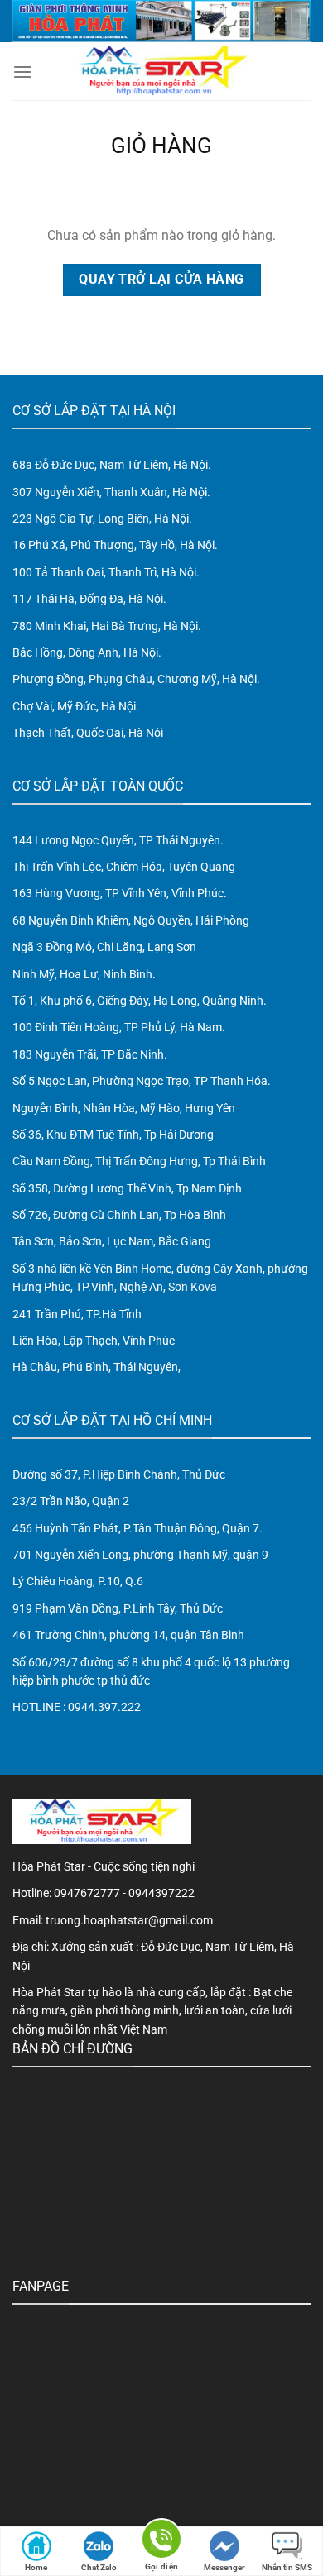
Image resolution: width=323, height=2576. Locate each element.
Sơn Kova (193, 1287)
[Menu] (22, 72)
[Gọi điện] (161, 2542)
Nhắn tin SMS (287, 2567)
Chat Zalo (99, 2567)
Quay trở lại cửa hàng (161, 280)
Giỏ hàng (161, 146)
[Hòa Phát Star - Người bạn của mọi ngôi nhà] (161, 71)
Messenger (224, 2567)
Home (36, 2567)
